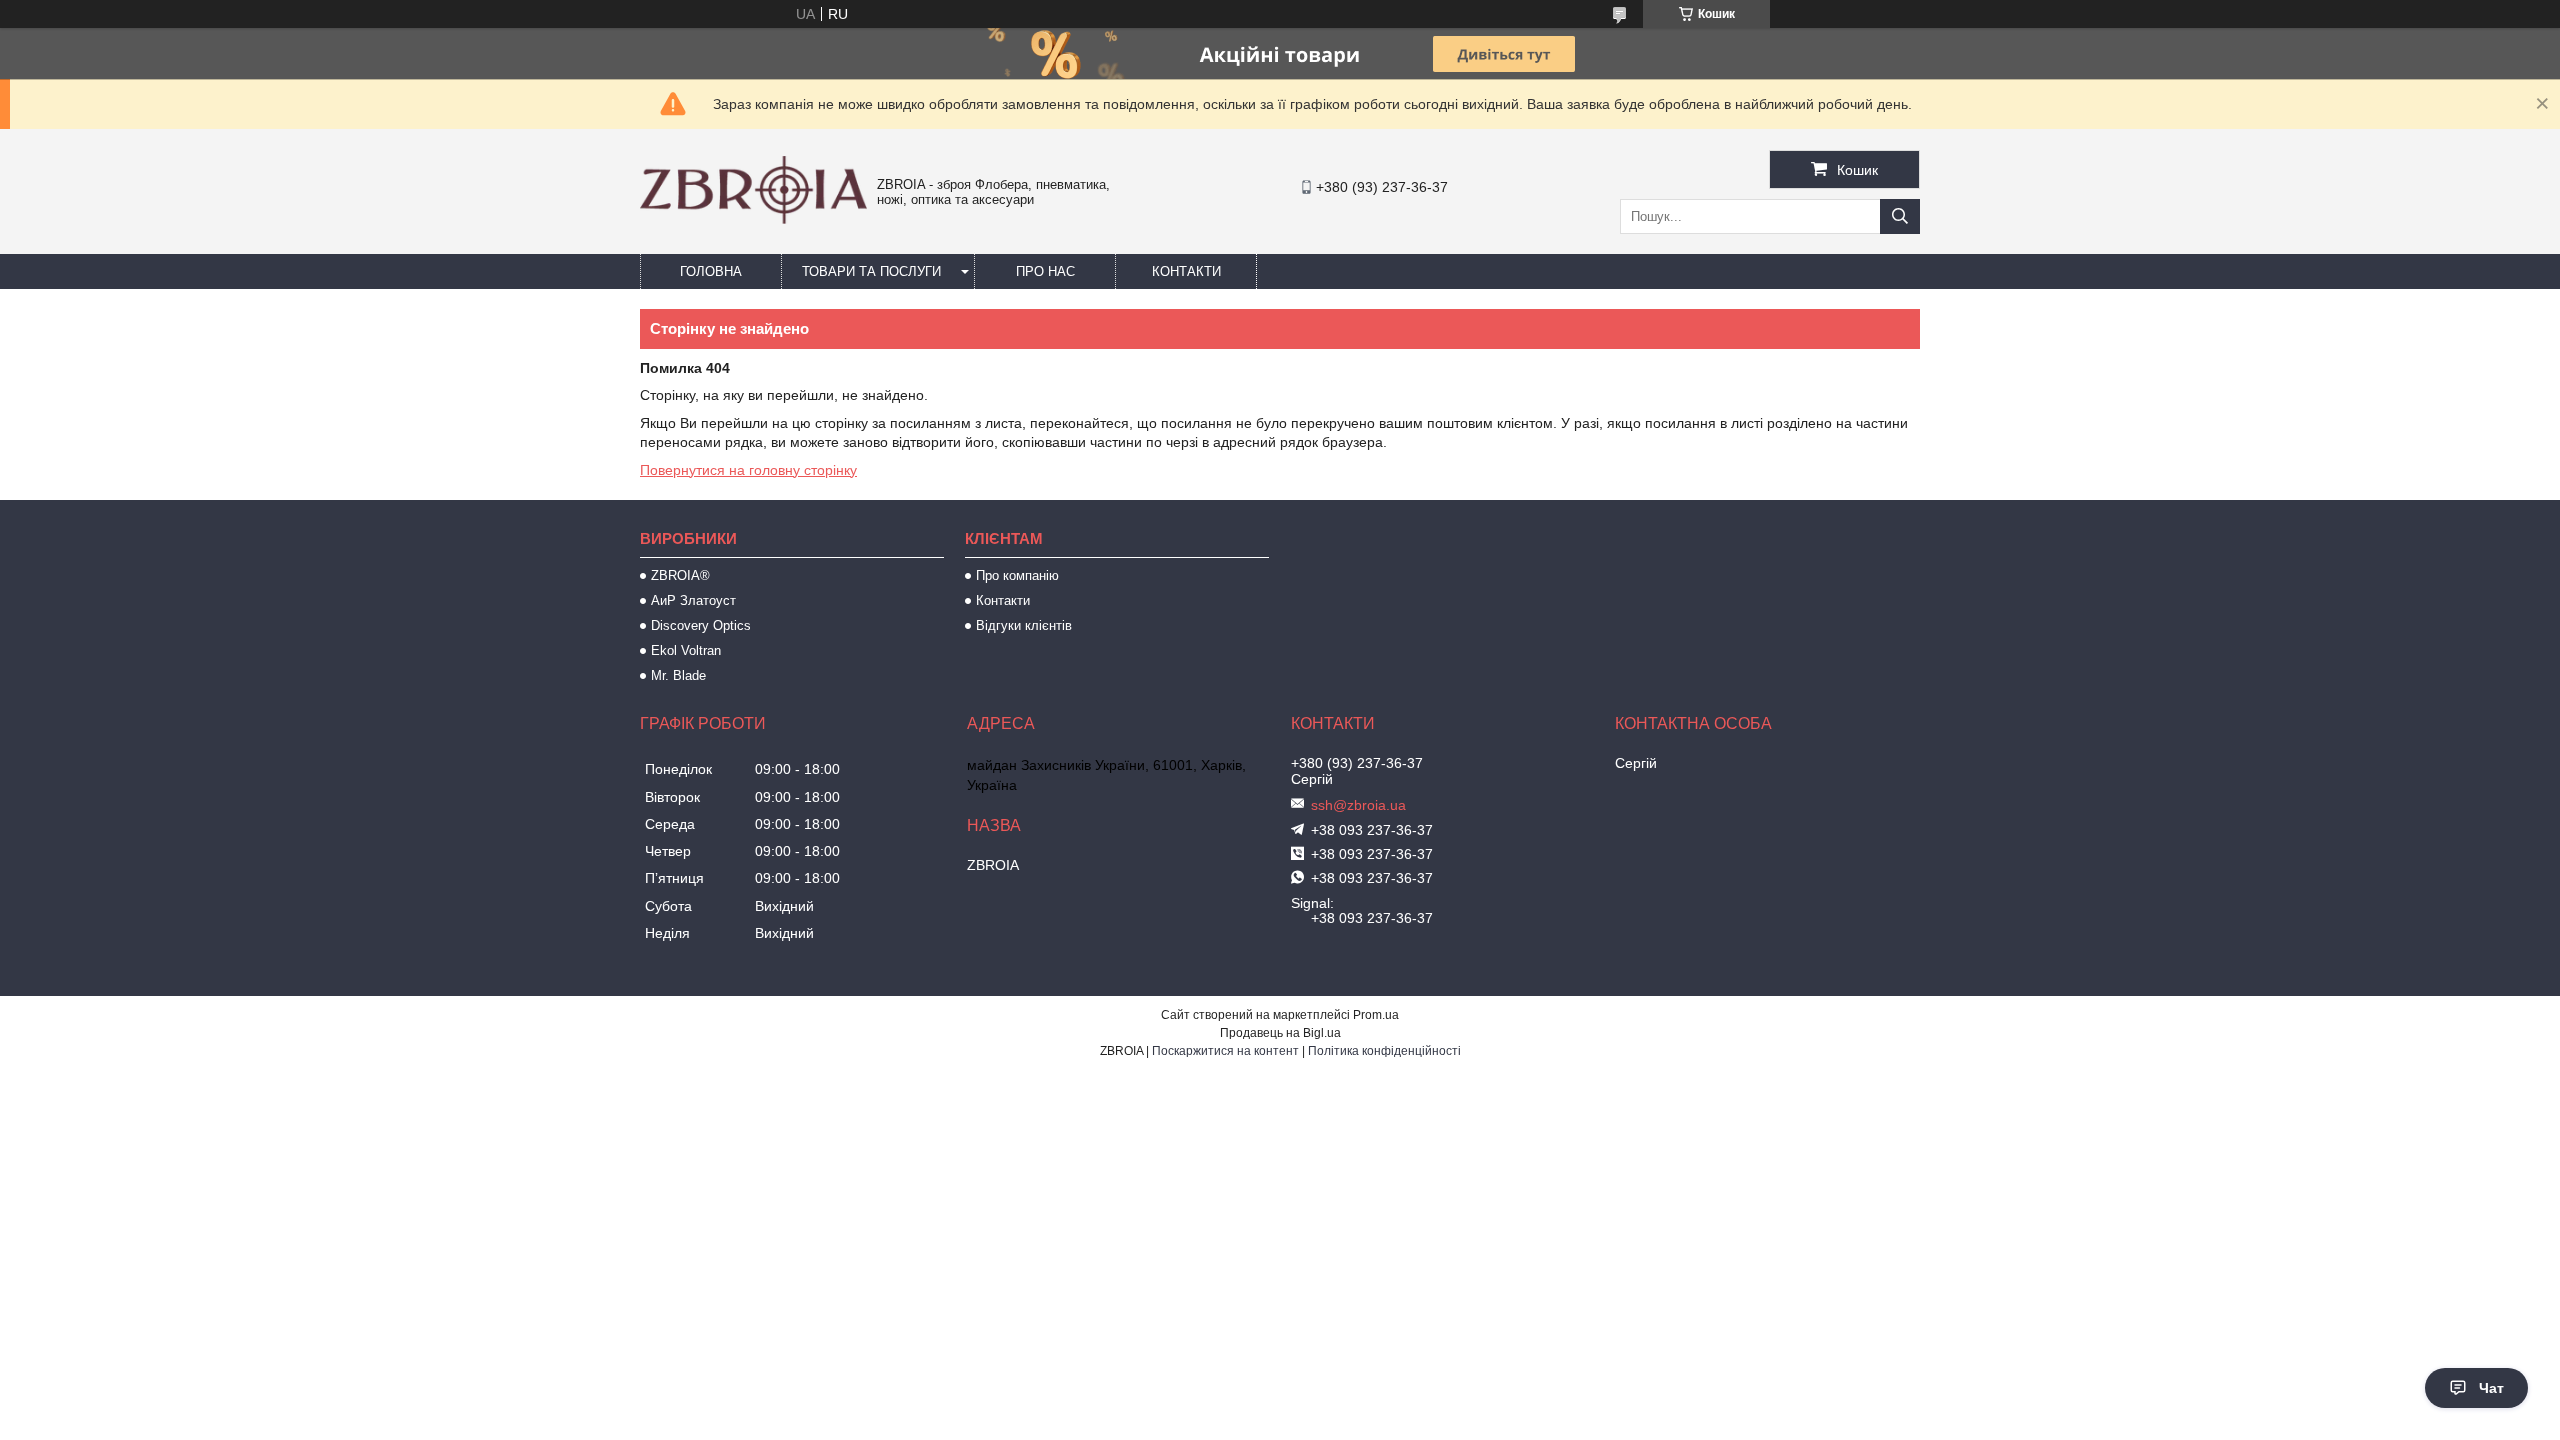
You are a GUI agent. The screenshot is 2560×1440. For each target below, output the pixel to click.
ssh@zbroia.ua (1358, 805)
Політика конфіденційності (1384, 1051)
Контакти (1186, 271)
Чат (2491, 1388)
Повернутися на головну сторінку (748, 470)
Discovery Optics (701, 625)
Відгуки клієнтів (1024, 625)
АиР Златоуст (693, 600)
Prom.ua (1376, 1015)
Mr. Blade (678, 675)
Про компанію (1017, 575)
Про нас (1045, 271)
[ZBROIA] (753, 219)
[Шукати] (1900, 216)
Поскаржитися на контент (1225, 1051)
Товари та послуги (871, 271)
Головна (711, 271)
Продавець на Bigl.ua (1280, 1033)
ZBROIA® (680, 575)
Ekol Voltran (686, 650)
